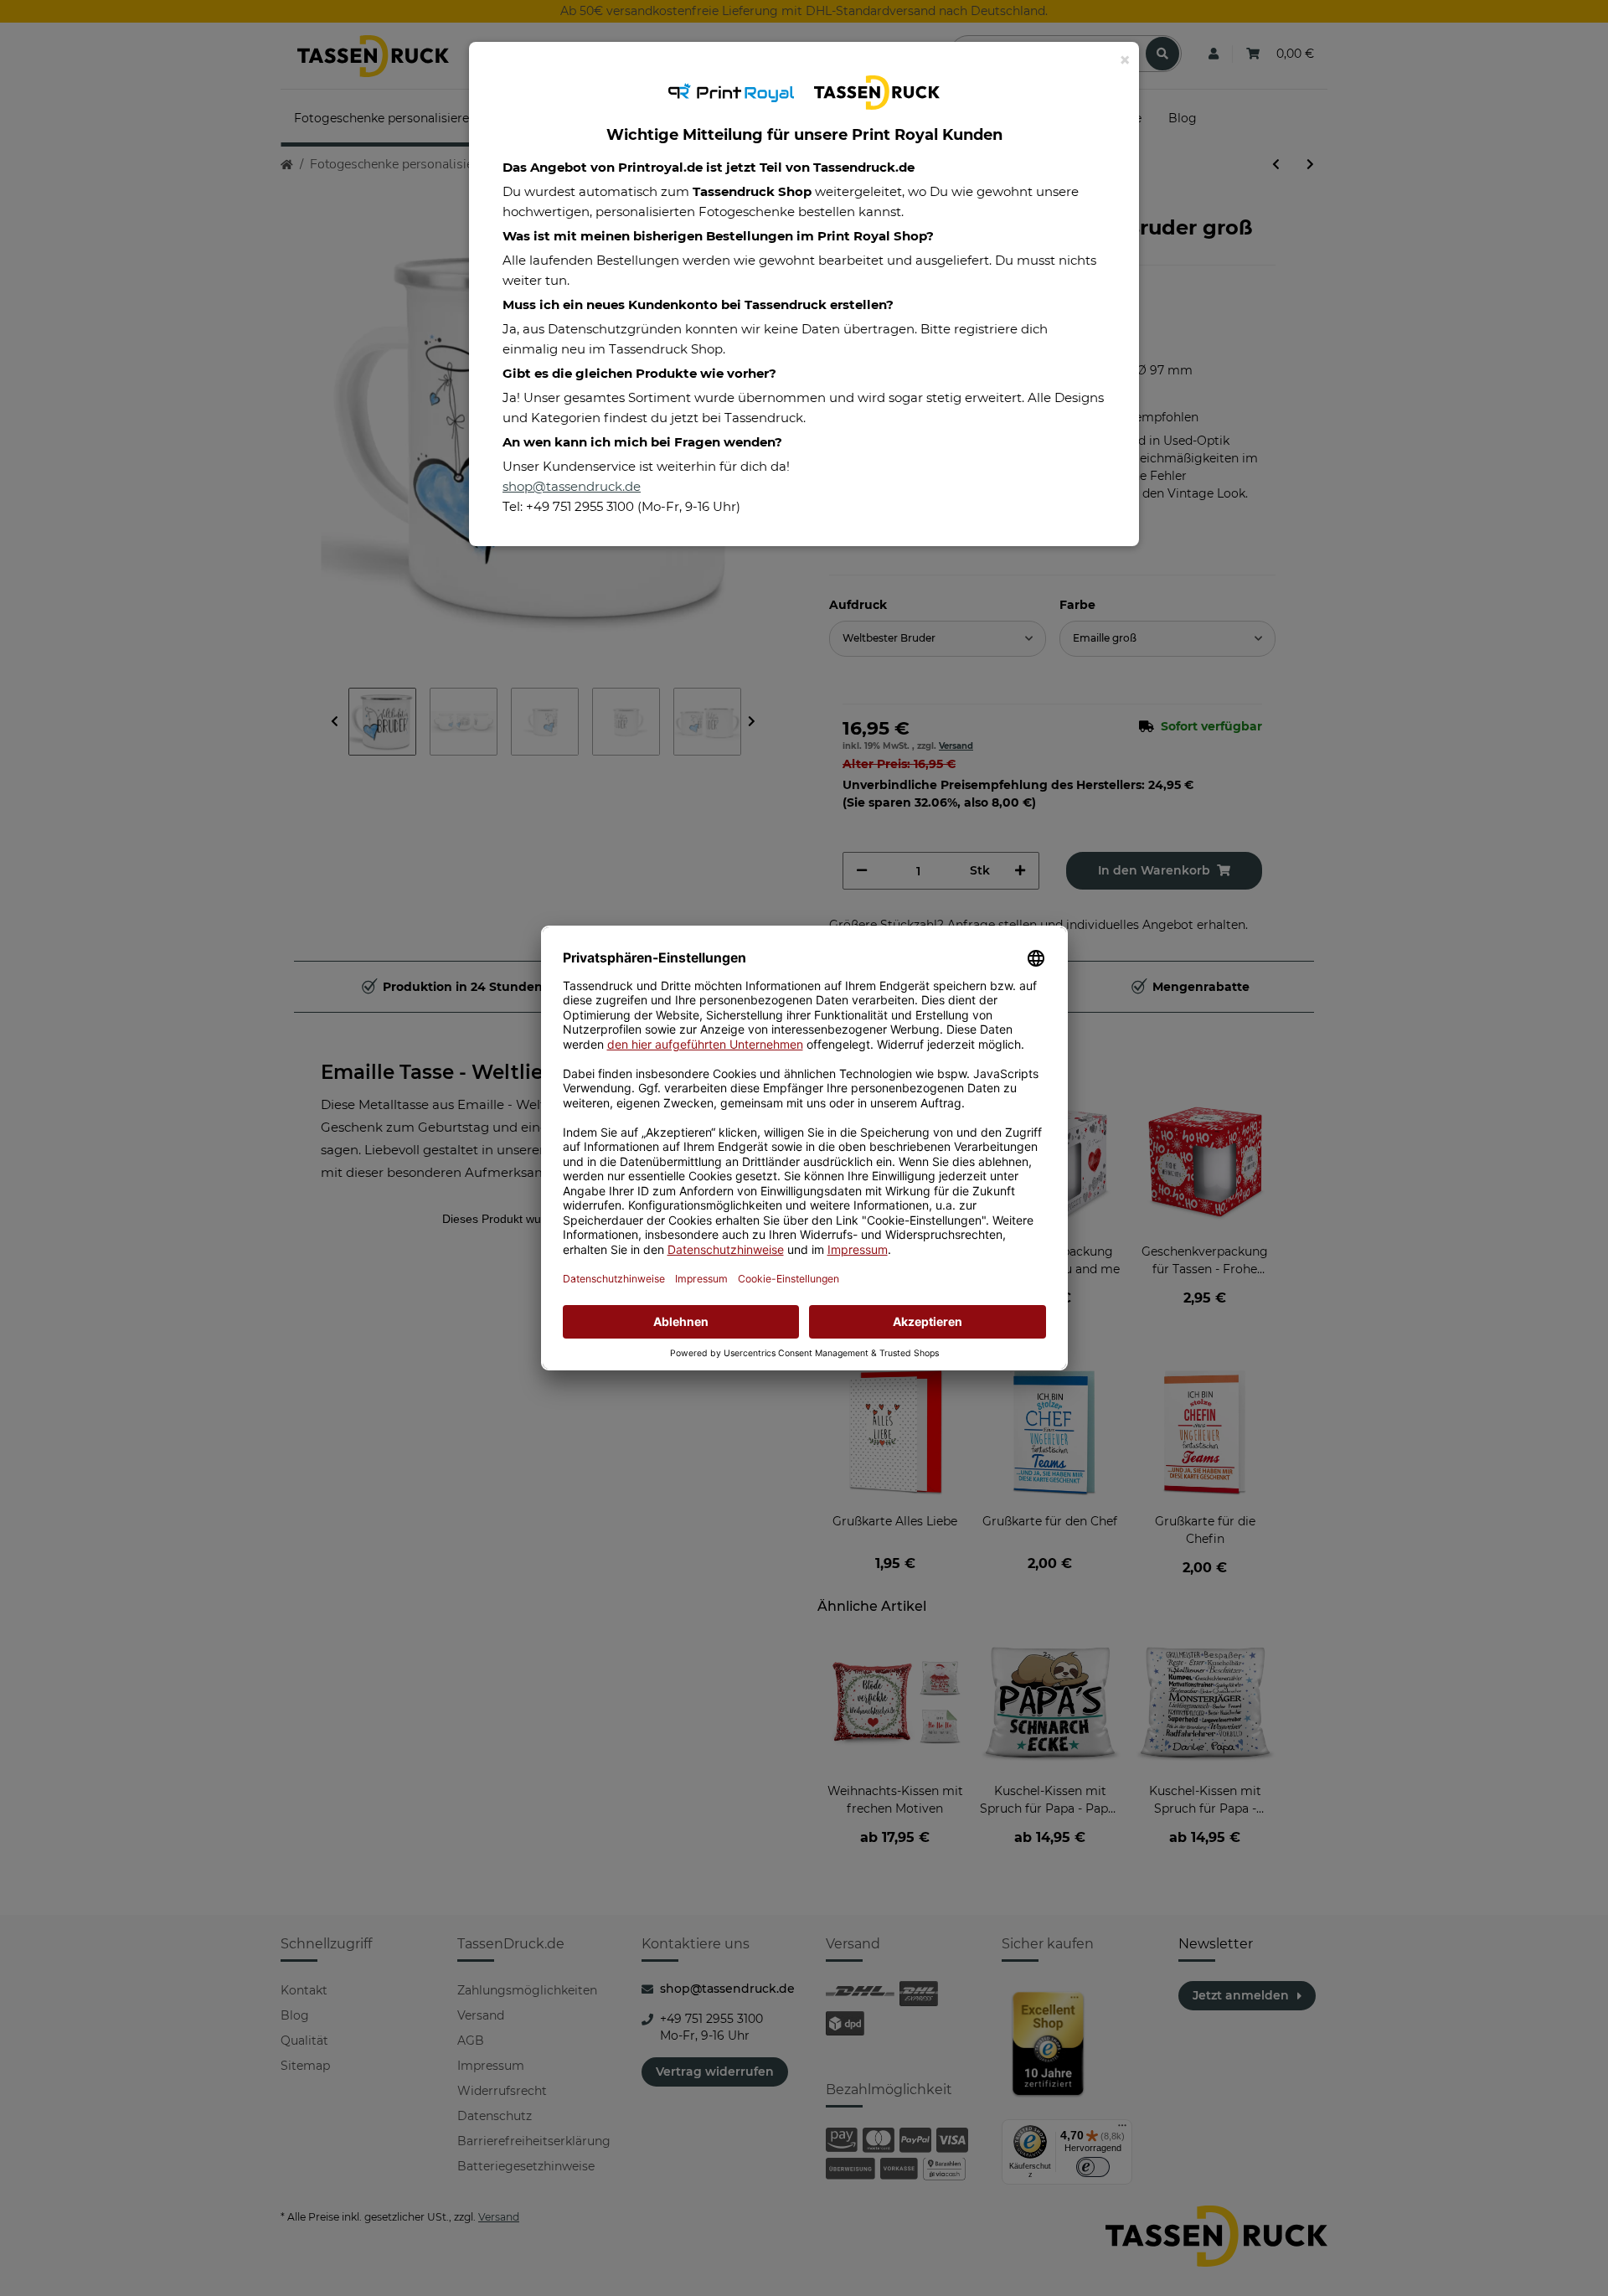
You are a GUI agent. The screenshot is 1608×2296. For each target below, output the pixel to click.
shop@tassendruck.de (572, 486)
